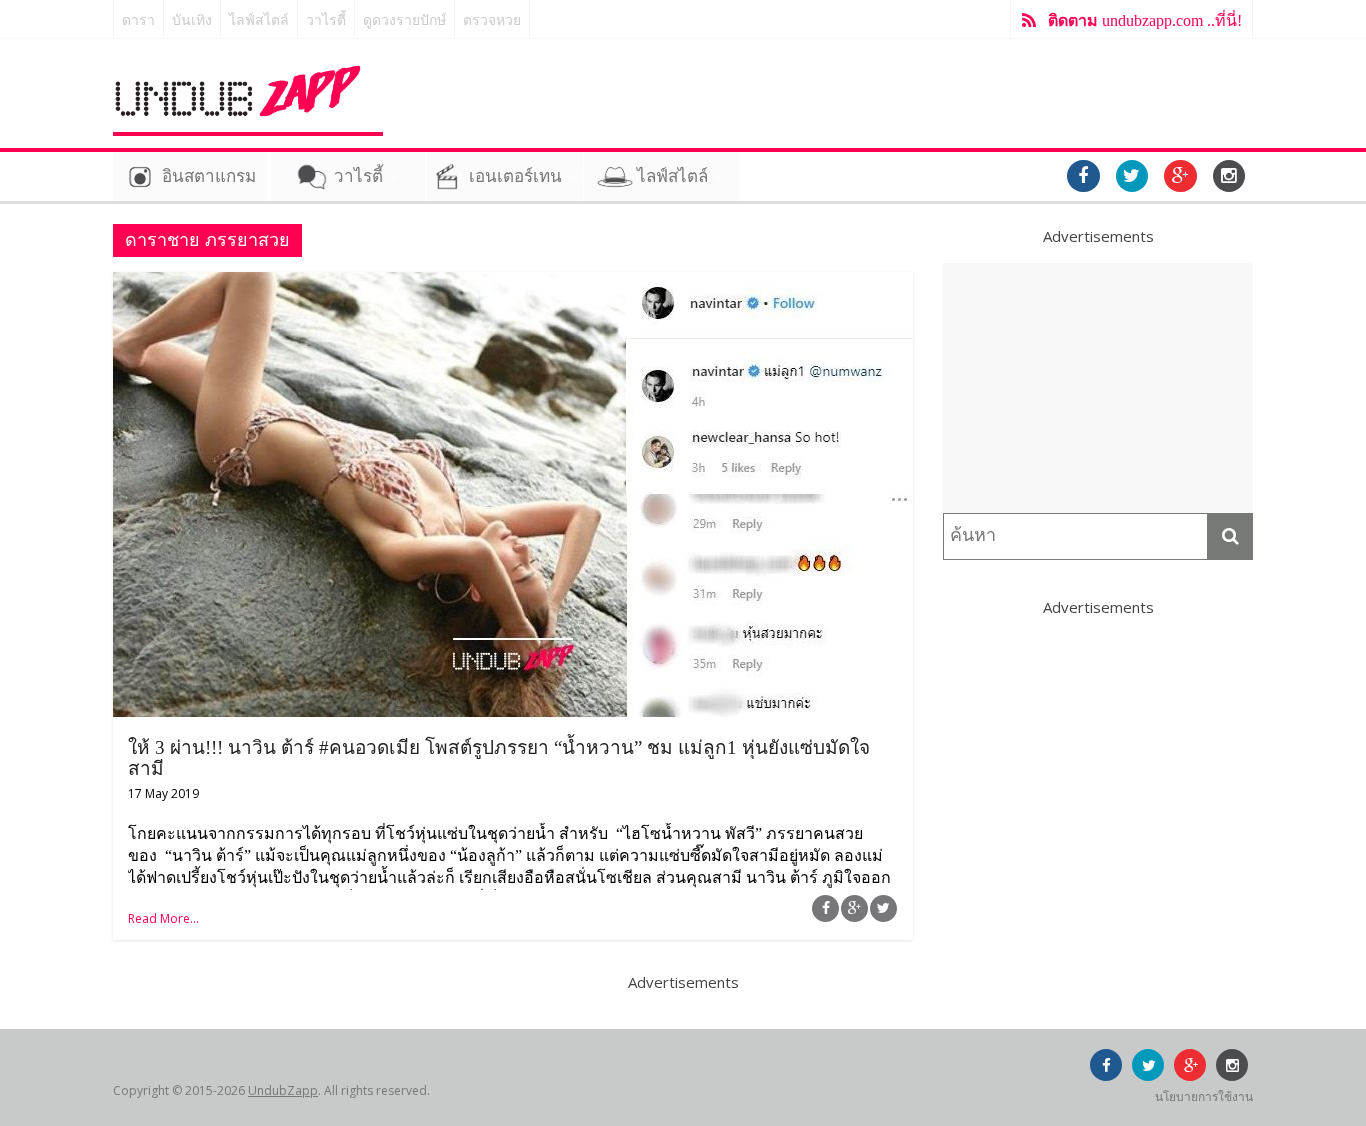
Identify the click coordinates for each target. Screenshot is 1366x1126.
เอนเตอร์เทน (515, 176)
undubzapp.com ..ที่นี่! (1145, 20)
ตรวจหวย (492, 20)
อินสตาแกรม (209, 176)
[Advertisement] (1098, 388)
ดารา (138, 20)
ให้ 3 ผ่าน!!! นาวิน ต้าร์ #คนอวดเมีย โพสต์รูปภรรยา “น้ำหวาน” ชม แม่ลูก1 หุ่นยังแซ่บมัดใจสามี (499, 758)
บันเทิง (192, 20)
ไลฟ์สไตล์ (259, 20)
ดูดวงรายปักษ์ (404, 20)
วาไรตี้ (326, 20)
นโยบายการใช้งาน (1204, 1096)
